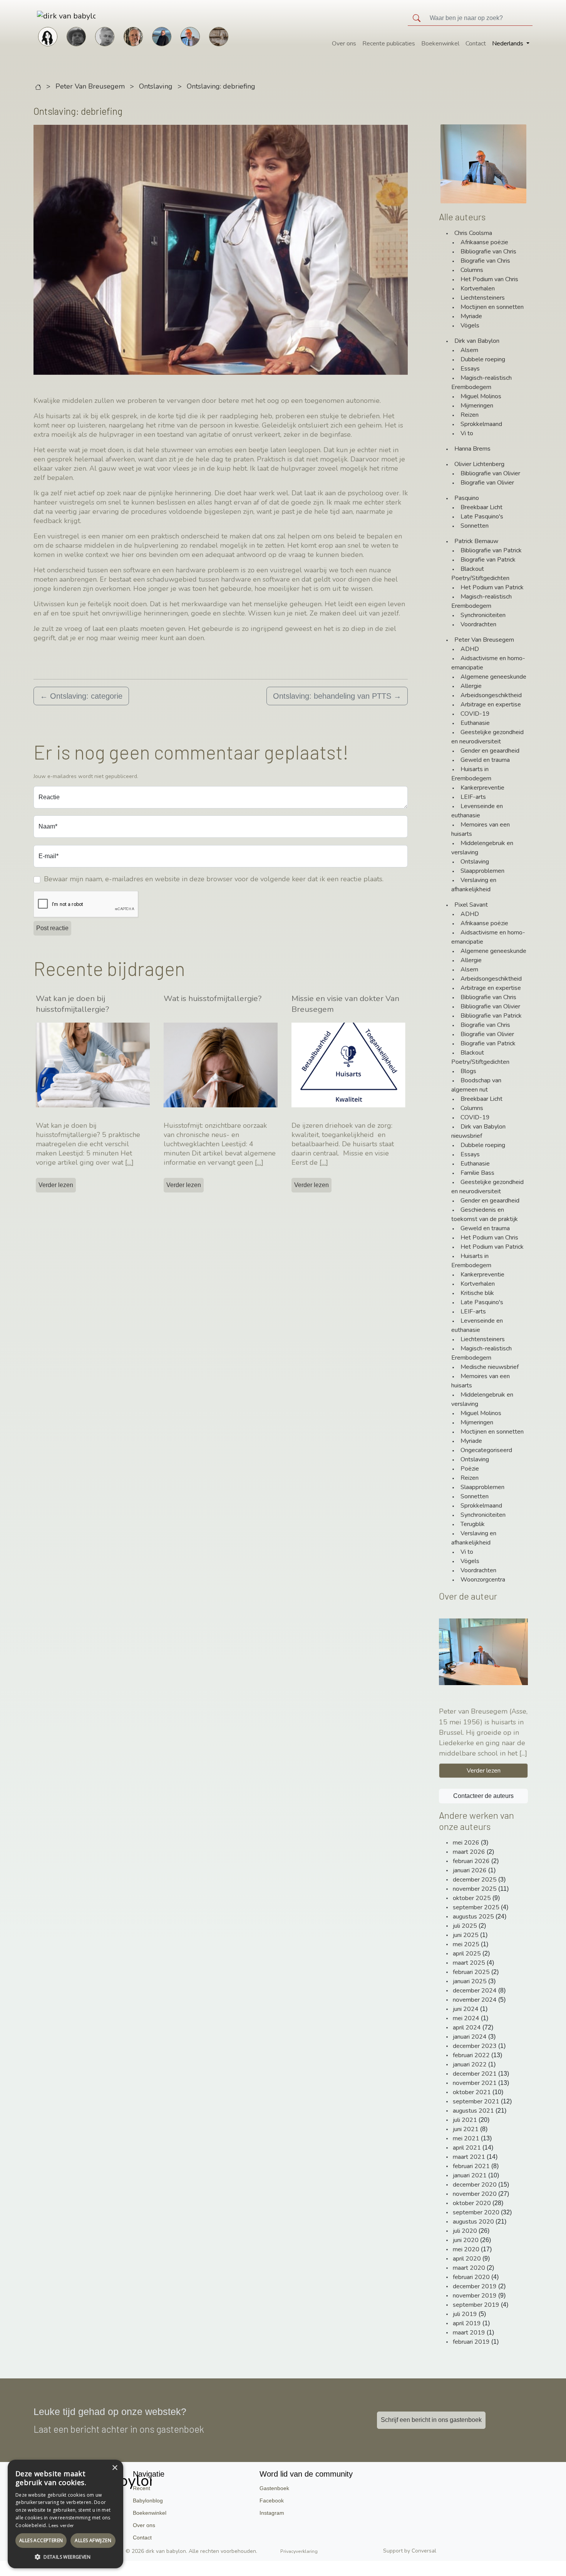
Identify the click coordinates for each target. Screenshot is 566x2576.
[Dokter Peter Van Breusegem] (190, 36)
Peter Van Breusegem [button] (484, 640)
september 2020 (476, 2212)
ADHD (470, 649)
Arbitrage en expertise (491, 704)
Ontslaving (156, 86)
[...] (523, 1753)
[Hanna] (48, 36)
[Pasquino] (219, 36)
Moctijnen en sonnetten (492, 307)
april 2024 (467, 2028)
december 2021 (475, 2074)
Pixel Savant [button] (471, 905)
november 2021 (475, 2083)
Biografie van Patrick (488, 560)
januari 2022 (470, 2064)
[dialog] (65, 2514)
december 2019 (475, 2286)
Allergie (471, 686)
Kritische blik (477, 1293)
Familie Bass (477, 1173)
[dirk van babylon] (54, 16)
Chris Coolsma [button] (473, 233)
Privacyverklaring (299, 2551)
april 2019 (467, 2323)
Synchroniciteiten (483, 615)
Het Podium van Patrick (492, 587)
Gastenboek (274, 2488)
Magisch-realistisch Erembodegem (481, 382)
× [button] (115, 2468)
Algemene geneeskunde (493, 677)
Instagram (272, 2513)
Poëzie (470, 1469)
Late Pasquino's (482, 517)
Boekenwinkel (440, 44)
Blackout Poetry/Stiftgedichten (480, 574)
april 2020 (467, 2259)
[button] (65, 2557)
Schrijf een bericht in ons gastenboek (431, 2420)
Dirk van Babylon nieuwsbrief (478, 1131)
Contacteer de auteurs (483, 1796)
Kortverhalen (478, 288)
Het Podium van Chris (489, 279)
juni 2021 (466, 2129)
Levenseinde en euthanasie (477, 811)
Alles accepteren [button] (41, 2540)
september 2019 (476, 2305)
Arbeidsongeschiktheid (491, 695)
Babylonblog (148, 2501)
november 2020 (475, 2194)
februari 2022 (471, 2055)
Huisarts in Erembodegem (471, 774)
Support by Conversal (410, 2551)
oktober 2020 (472, 2203)
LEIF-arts (473, 797)
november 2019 (475, 2296)
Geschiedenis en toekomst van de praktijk (485, 1214)
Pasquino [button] (467, 498)
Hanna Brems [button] (472, 449)
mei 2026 (466, 1843)
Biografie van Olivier (487, 483)
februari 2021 (471, 2166)
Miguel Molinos (481, 396)
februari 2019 (471, 2342)
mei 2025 (466, 1944)
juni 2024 (466, 2009)
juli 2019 (465, 2314)
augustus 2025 (473, 1917)
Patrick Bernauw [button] (476, 541)
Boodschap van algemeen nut (476, 1085)
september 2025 (476, 1907)
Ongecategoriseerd (486, 1450)
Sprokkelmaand (481, 424)
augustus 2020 (473, 2222)
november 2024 (475, 2000)
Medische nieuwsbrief (490, 1367)
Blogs (468, 1071)
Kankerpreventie (482, 788)
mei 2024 (466, 2018)
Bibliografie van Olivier (490, 473)
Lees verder (61, 2526)
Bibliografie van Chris (488, 252)
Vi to (467, 433)
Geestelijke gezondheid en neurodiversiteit (487, 737)
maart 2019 (469, 2333)
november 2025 (475, 1889)
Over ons (344, 44)
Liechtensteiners (483, 298)
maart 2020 (469, 2268)
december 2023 (475, 2046)
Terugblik (473, 1524)
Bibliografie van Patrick (491, 550)
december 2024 (475, 1991)
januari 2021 (470, 2175)
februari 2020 (471, 2277)
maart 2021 (469, 2157)
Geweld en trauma (485, 760)
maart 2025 (469, 1963)
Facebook (272, 2501)
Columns (472, 270)
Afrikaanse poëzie (484, 242)
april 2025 (467, 1954)
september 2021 (476, 2101)
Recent (141, 2488)
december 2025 (475, 1880)
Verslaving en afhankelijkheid (474, 885)
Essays (470, 369)
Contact (476, 44)
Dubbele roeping (483, 359)
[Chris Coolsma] (133, 36)
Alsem (469, 350)
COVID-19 (475, 714)
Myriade (471, 316)
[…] (129, 1162)
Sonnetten (475, 526)
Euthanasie (475, 723)
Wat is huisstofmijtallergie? (213, 998)
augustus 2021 (473, 2111)
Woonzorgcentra (483, 1580)
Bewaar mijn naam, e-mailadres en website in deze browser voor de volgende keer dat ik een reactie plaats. (214, 879)
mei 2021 (466, 2138)
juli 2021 (465, 2120)
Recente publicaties (389, 44)
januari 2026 (470, 1870)
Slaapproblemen (482, 871)
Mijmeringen (477, 406)
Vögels (470, 325)
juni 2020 (466, 2240)
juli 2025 (465, 1926)
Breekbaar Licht (481, 507)
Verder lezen (56, 1185)
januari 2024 (470, 2037)
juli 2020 (465, 2231)
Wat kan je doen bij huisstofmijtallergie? (72, 1004)
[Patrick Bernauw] (76, 36)
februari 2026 (471, 1861)
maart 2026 (469, 1852)
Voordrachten (478, 624)
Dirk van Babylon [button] (477, 341)
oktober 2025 (472, 1898)
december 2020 (475, 2185)
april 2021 (467, 2148)
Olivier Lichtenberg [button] (479, 464)
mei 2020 (466, 2249)
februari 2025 (471, 1972)
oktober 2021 (472, 2092)
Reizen (470, 415)
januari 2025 (470, 1981)
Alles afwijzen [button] (93, 2540)
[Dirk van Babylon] (162, 36)
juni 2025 (466, 1935)
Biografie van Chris (485, 261)
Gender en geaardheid (490, 751)
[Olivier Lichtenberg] (105, 36)
